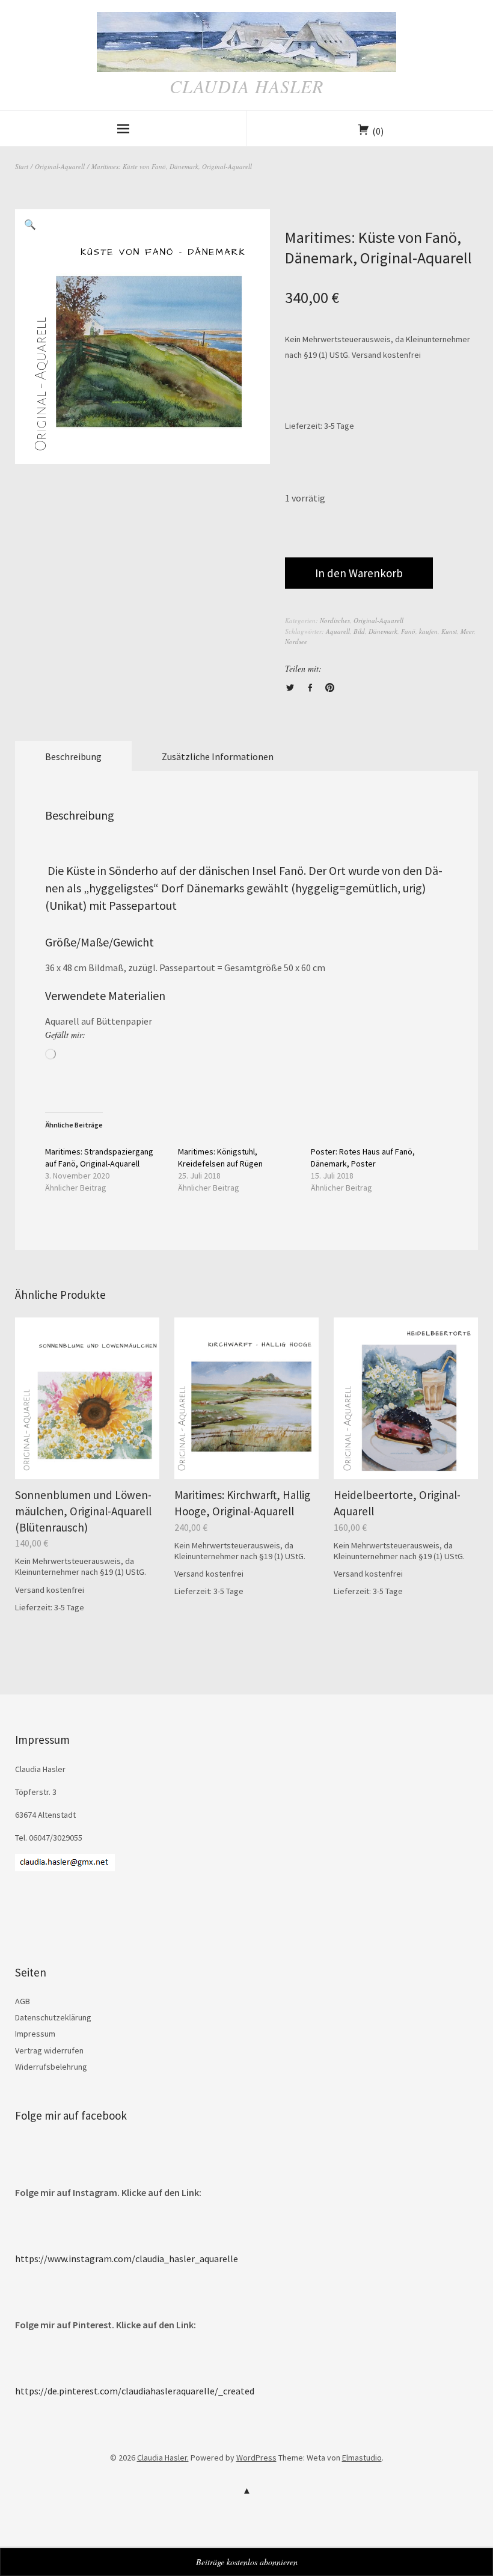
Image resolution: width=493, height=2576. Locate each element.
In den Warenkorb (359, 573)
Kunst (449, 631)
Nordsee (296, 641)
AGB (23, 2001)
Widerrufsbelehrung (51, 2067)
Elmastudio (362, 2458)
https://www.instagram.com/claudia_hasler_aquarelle (127, 2259)
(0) (378, 131)
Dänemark (383, 631)
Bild (359, 631)
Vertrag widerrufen (49, 2050)
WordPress (256, 2458)
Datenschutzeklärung (53, 2017)
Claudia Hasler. (163, 2458)
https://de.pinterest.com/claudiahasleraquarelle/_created (135, 2391)
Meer (467, 631)
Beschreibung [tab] (73, 756)
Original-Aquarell (60, 166)
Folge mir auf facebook (71, 2115)
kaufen (428, 631)
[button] (30, 224)
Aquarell (338, 631)
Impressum (35, 2034)
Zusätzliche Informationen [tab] (218, 756)
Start (22, 166)
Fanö (408, 631)
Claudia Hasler (246, 86)
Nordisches (335, 620)
